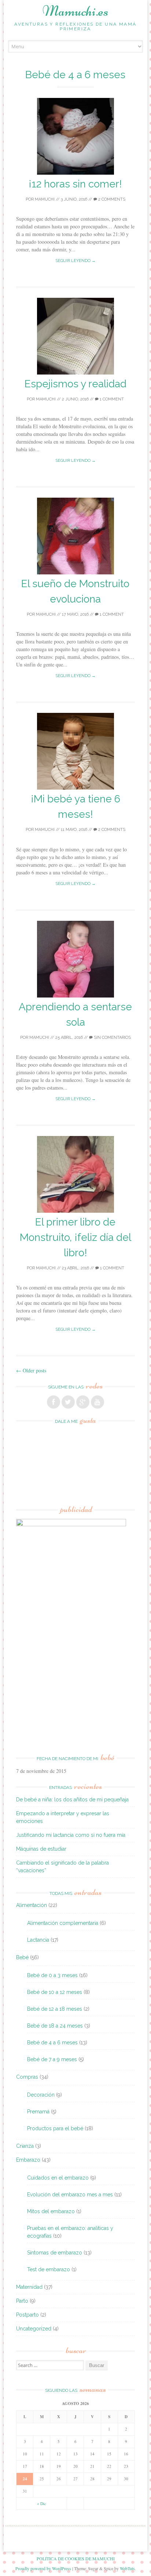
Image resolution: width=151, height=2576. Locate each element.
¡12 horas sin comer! (75, 184)
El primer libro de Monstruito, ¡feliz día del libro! (75, 1237)
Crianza (25, 2146)
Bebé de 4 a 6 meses (52, 2043)
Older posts (31, 1370)
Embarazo (28, 2160)
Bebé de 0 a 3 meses (52, 1975)
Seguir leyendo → (75, 261)
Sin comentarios (112, 1038)
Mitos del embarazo (51, 2211)
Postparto (27, 2315)
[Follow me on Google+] (83, 1402)
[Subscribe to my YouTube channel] (97, 1402)
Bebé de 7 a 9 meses (52, 2059)
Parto (22, 2301)
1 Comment (111, 399)
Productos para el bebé (55, 2128)
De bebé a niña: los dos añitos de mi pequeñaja (72, 1800)
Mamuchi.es (75, 11)
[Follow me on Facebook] (54, 1402)
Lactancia (38, 1940)
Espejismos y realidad (75, 384)
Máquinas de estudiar (41, 1849)
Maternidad (29, 2287)
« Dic (42, 2503)
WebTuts (127, 2568)
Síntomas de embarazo (55, 2253)
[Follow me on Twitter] (68, 1402)
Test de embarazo (49, 2269)
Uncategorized (34, 2329)
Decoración (41, 2095)
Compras (27, 2077)
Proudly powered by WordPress (43, 2568)
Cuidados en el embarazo (58, 2178)
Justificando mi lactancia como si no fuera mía (71, 1835)
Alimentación (32, 1905)
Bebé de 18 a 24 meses (55, 2026)
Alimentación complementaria (63, 1923)
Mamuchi (45, 199)
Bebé (22, 1957)
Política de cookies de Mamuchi (76, 2558)
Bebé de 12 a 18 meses (55, 2009)
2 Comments (111, 199)
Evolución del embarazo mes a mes (70, 2195)
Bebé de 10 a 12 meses (55, 1992)
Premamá (38, 2112)
